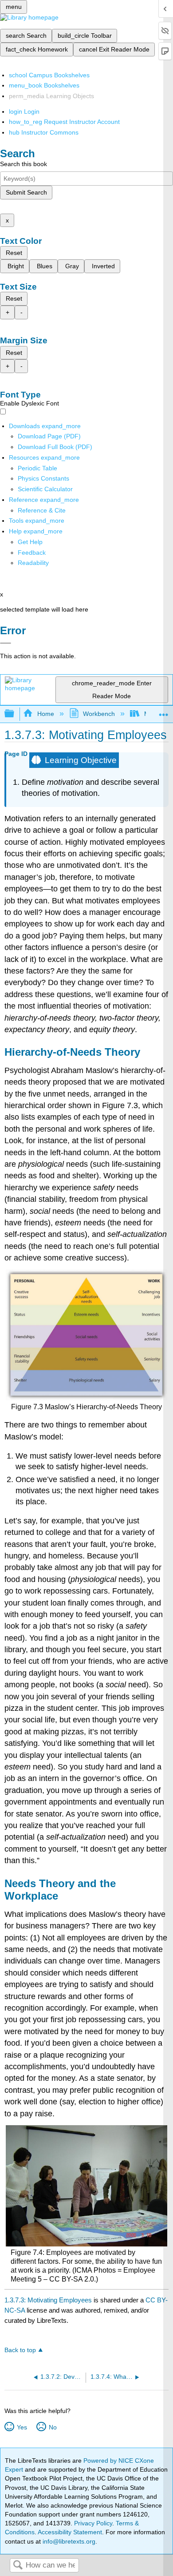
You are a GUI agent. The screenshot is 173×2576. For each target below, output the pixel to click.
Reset (14, 253)
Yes (22, 2427)
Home (45, 714)
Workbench (99, 714)
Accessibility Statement (70, 2532)
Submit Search (26, 192)
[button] (32, 553)
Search (18, 2566)
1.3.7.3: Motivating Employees (48, 2300)
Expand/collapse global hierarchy (15, 714)
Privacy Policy (93, 2523)
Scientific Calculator (45, 489)
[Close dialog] (6, 643)
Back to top (20, 2350)
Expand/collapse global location (164, 711)
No (53, 2427)
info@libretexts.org (68, 2541)
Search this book (24, 164)
